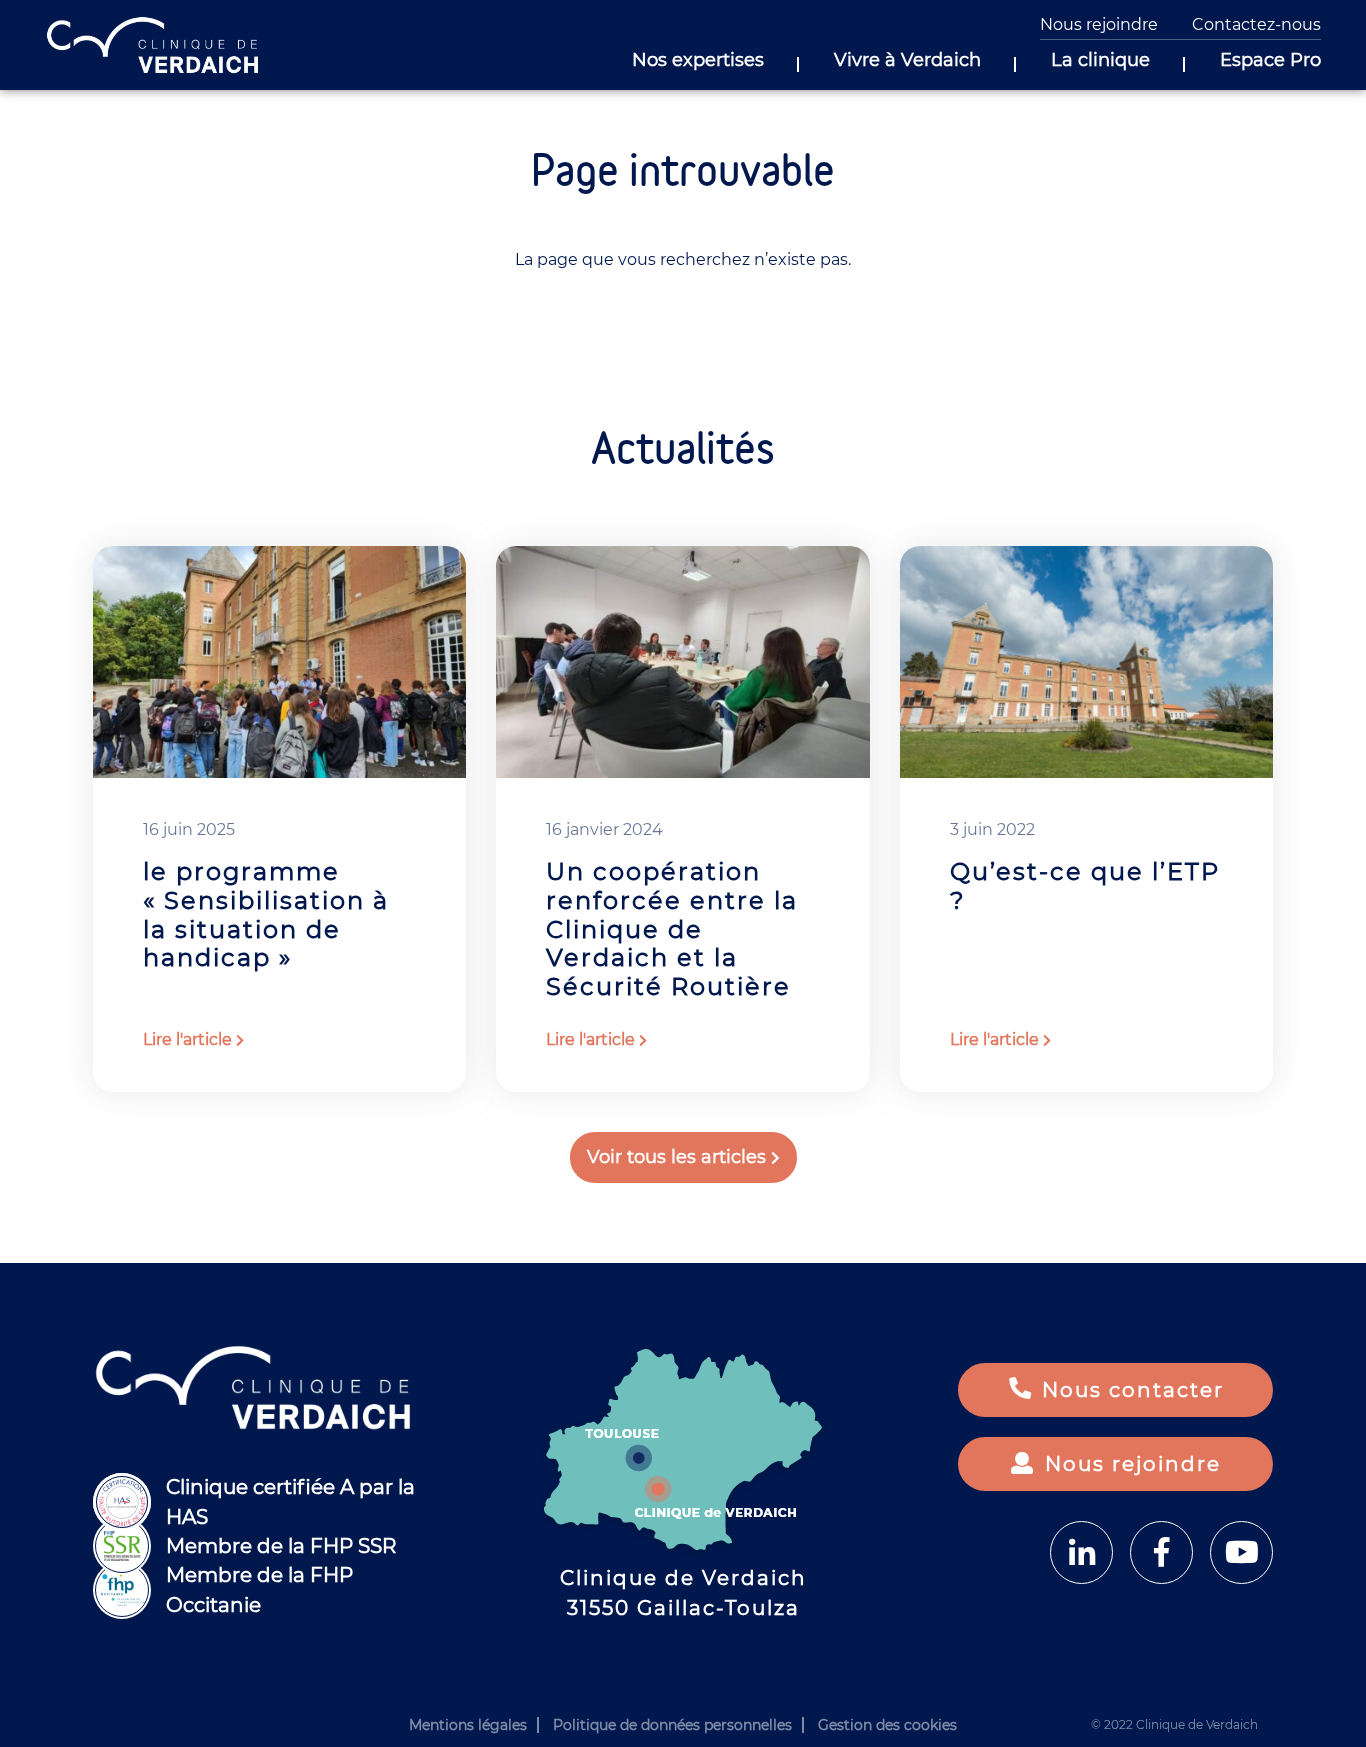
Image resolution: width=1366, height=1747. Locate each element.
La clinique (1100, 60)
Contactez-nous (1256, 24)
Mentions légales (468, 1725)
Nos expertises (698, 60)
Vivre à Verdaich (907, 60)
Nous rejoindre (1099, 24)
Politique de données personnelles (672, 1725)
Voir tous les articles (676, 1157)
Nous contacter (1133, 1390)
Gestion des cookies (887, 1725)
